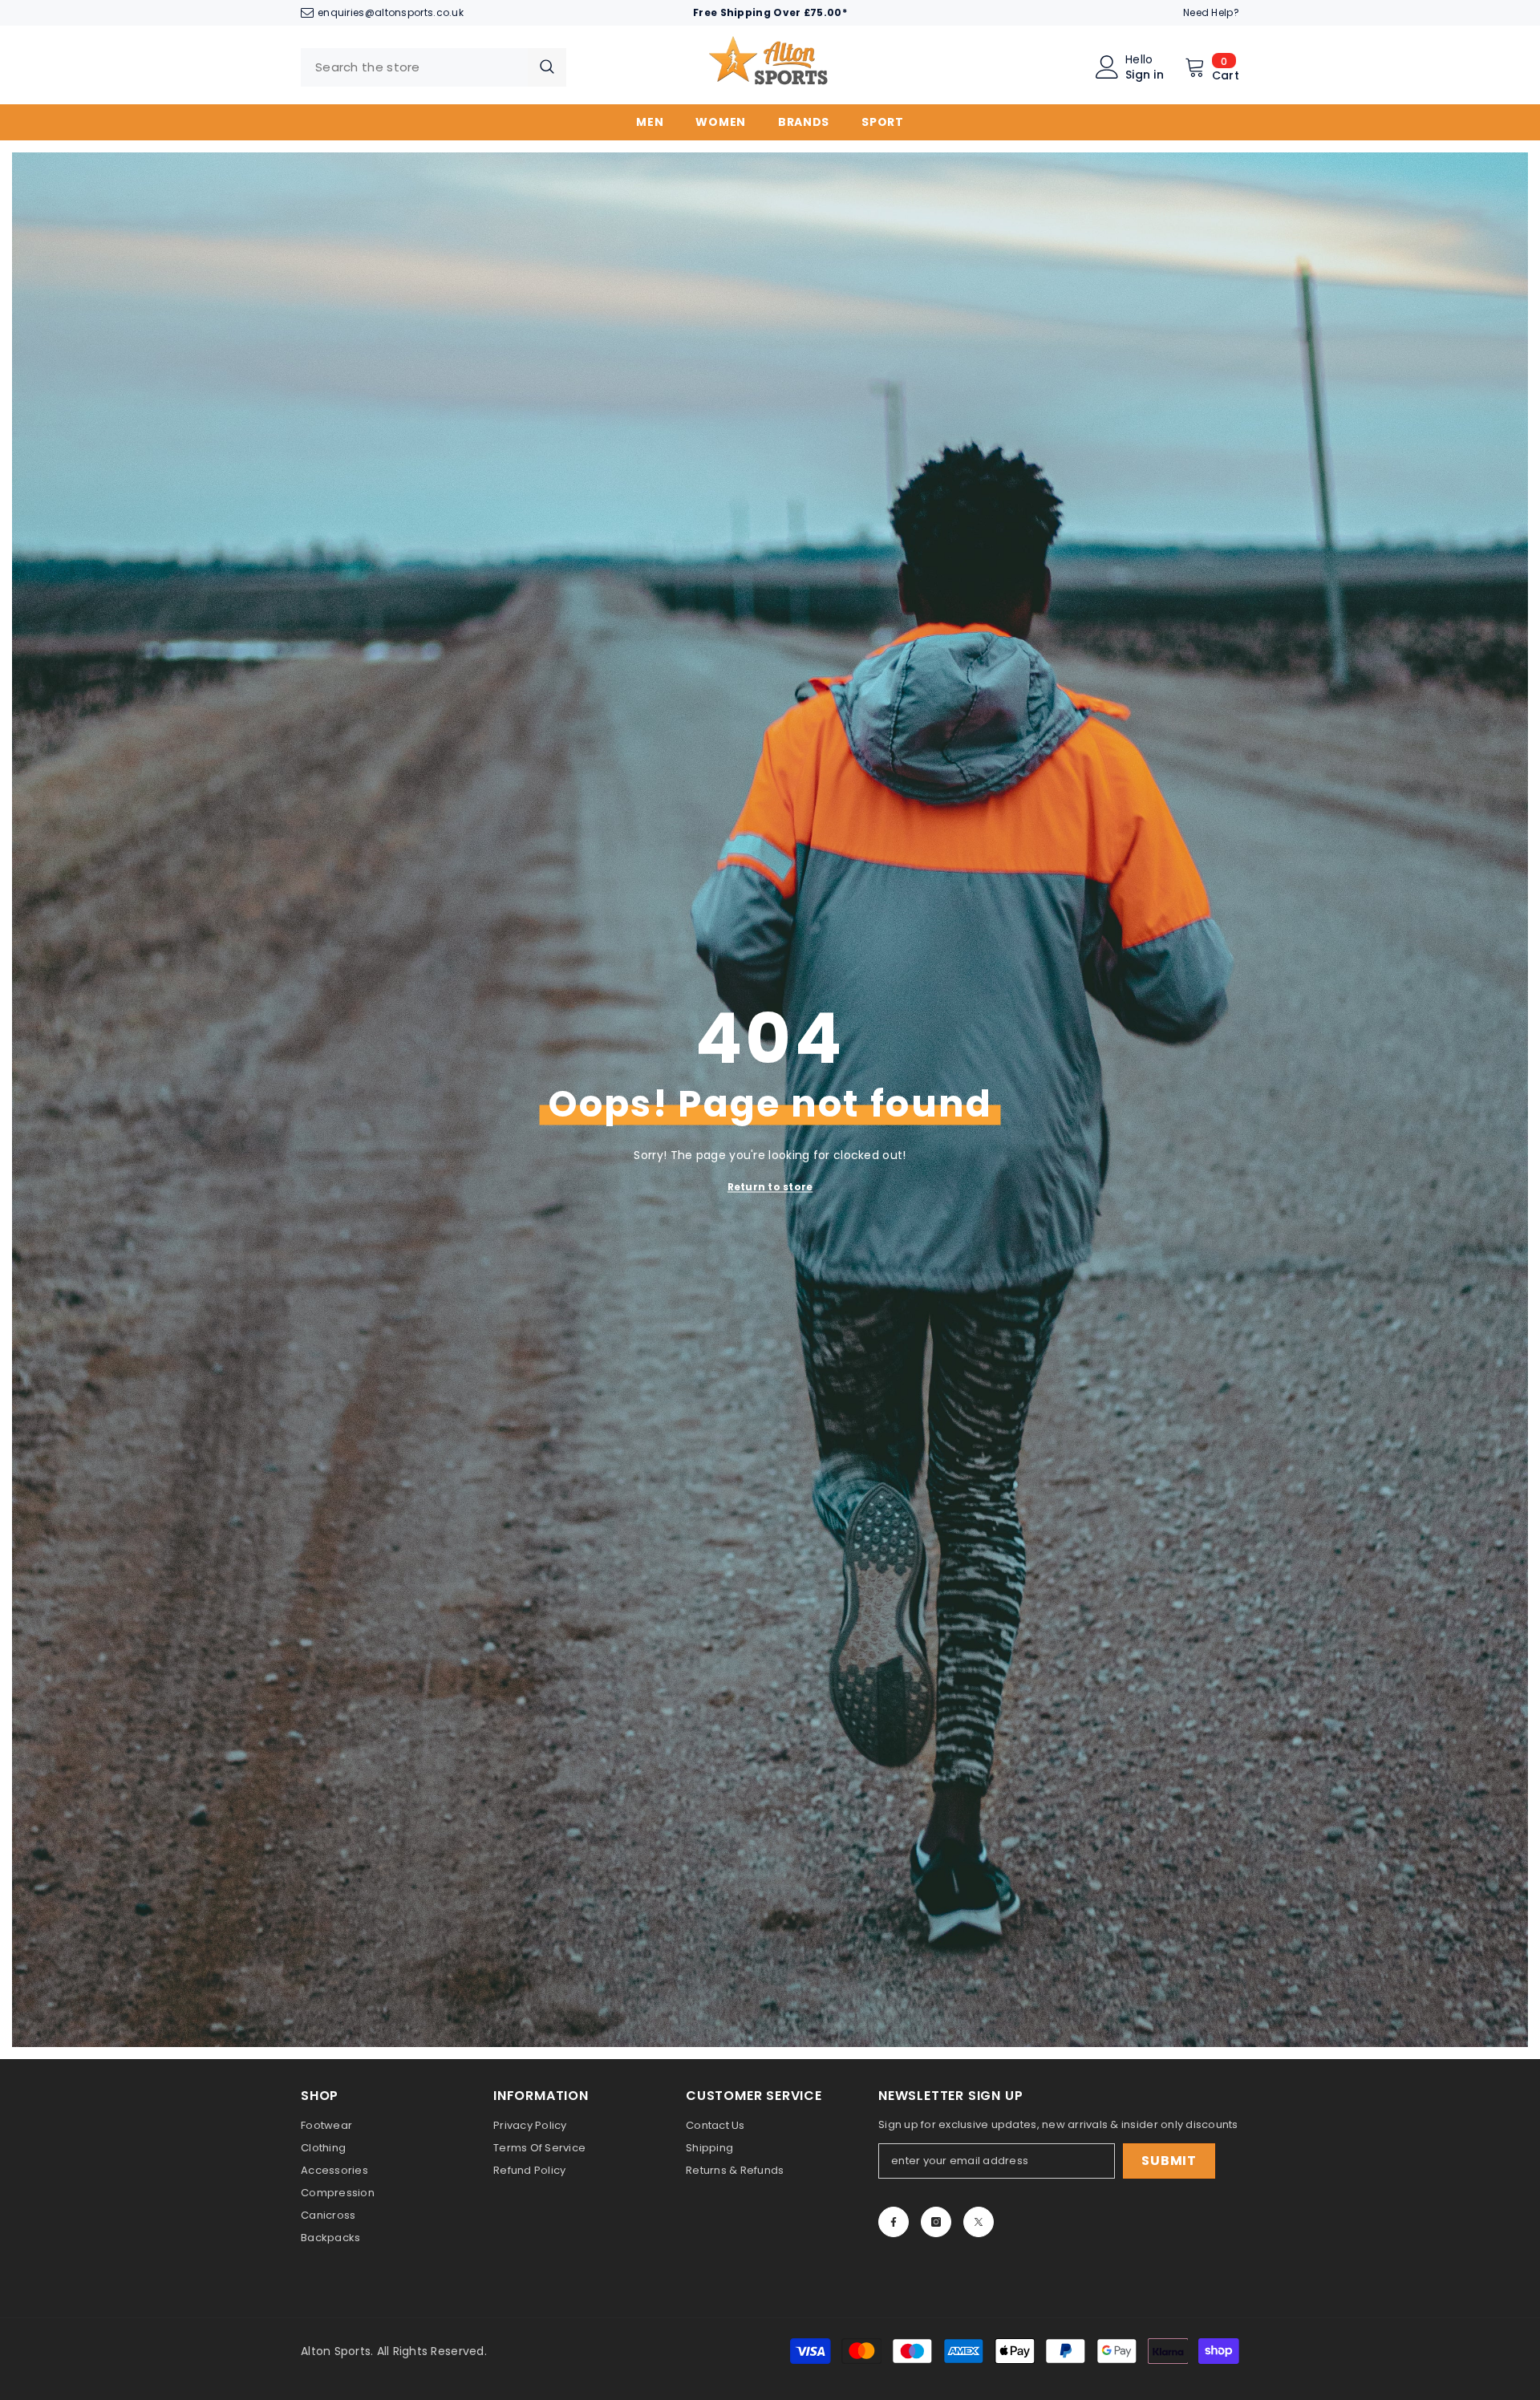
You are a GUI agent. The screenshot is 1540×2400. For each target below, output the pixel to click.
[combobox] (414, 67)
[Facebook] (894, 2222)
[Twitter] (979, 2222)
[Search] (434, 67)
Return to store (770, 1187)
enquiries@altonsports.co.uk (391, 12)
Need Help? (1211, 12)
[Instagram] (936, 2222)
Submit (1169, 2161)
